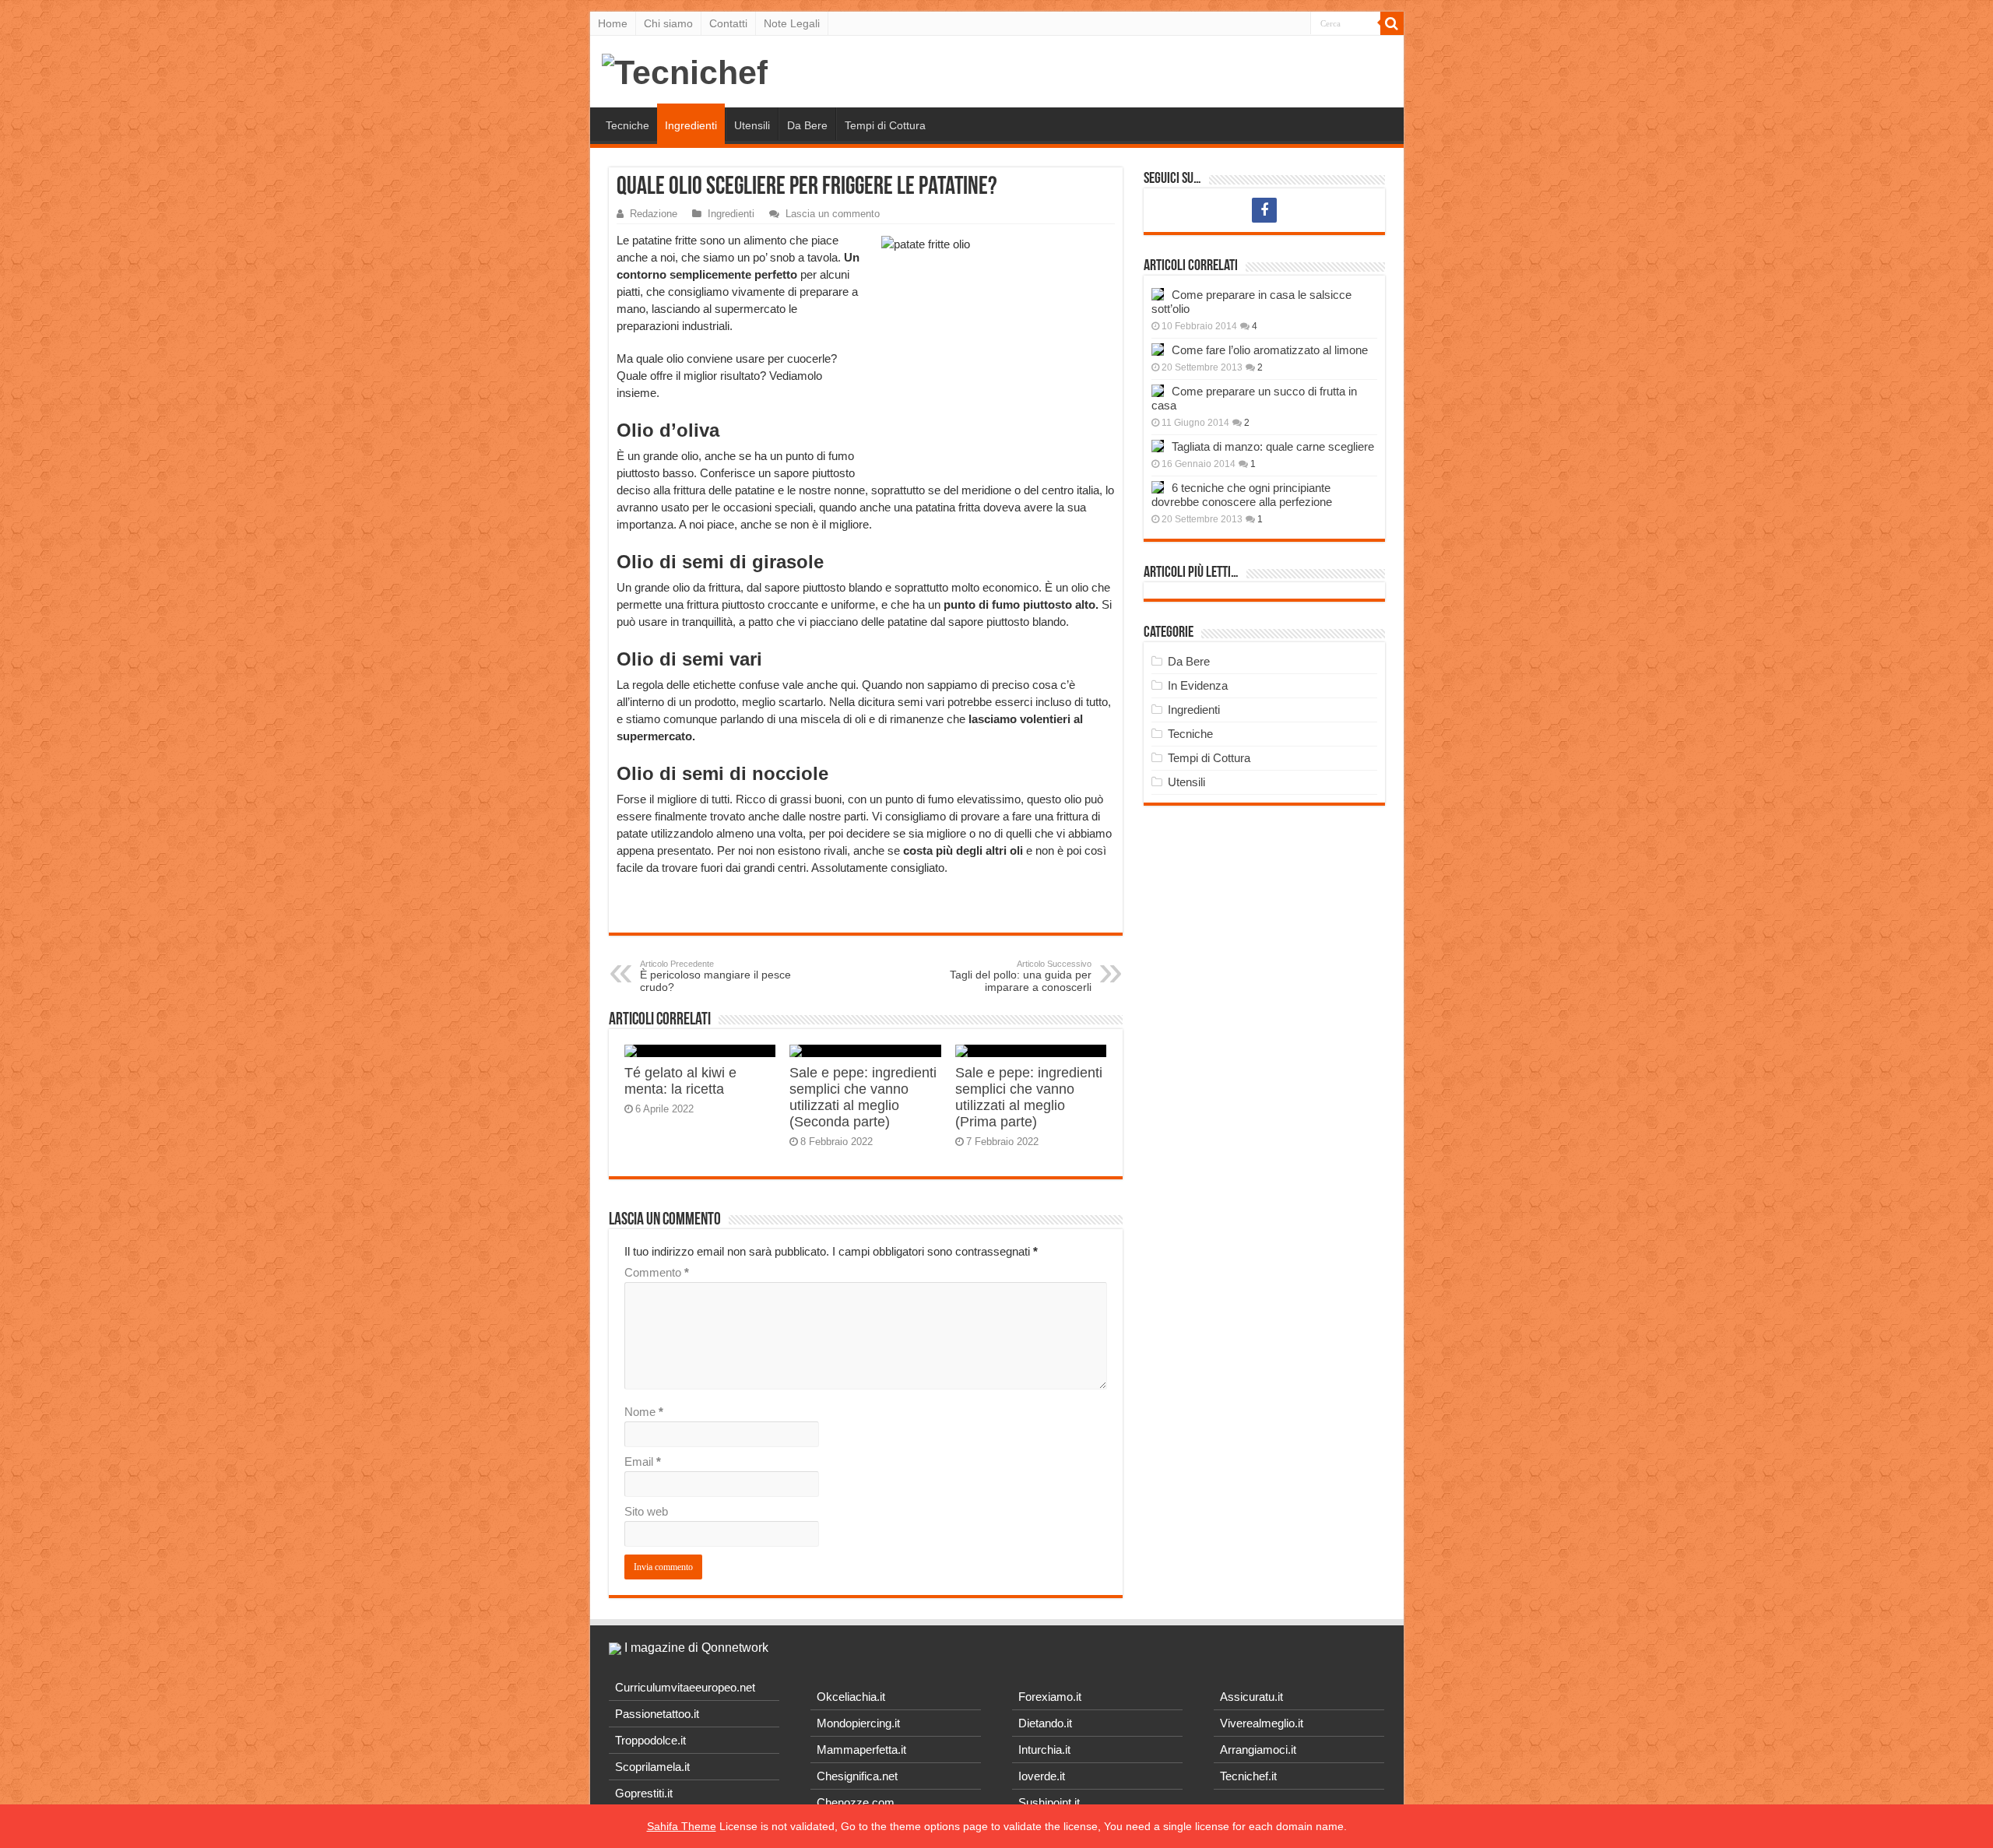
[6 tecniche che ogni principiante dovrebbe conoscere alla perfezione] (1158, 487)
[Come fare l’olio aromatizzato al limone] (1158, 350)
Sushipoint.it (1049, 1802)
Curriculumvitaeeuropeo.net (685, 1687)
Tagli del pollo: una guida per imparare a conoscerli (1021, 976)
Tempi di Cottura (885, 125)
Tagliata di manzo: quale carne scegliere (1273, 446)
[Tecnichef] (685, 70)
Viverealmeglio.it (1262, 1723)
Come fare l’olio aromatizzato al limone (1270, 350)
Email (643, 1462)
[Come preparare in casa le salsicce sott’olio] (1158, 294)
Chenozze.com (856, 1802)
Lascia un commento (833, 214)
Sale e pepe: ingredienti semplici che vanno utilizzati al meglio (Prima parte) (1029, 1097)
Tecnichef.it (1248, 1776)
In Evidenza (1198, 685)
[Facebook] (1264, 210)
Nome (644, 1412)
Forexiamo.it (1050, 1697)
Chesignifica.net (857, 1776)
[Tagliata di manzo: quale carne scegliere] (1158, 446)
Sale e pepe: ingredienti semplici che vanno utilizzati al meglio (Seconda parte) (863, 1097)
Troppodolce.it (650, 1740)
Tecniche (627, 125)
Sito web (646, 1511)
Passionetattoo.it (657, 1714)
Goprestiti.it (644, 1793)
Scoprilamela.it (652, 1767)
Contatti (728, 23)
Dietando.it (1045, 1723)
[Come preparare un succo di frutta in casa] (1158, 391)
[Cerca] (1392, 23)
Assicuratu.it (1251, 1697)
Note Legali (792, 23)
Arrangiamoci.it (1258, 1750)
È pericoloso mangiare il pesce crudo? (715, 976)
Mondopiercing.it (858, 1723)
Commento (657, 1272)
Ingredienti (691, 125)
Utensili (752, 125)
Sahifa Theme (682, 1826)
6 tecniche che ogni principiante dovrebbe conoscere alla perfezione (1242, 495)
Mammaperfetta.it (861, 1750)
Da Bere (807, 125)
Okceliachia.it (851, 1697)
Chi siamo (668, 23)
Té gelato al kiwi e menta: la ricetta (680, 1081)
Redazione (654, 214)
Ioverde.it (1042, 1776)
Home (613, 23)
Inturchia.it (1044, 1750)
